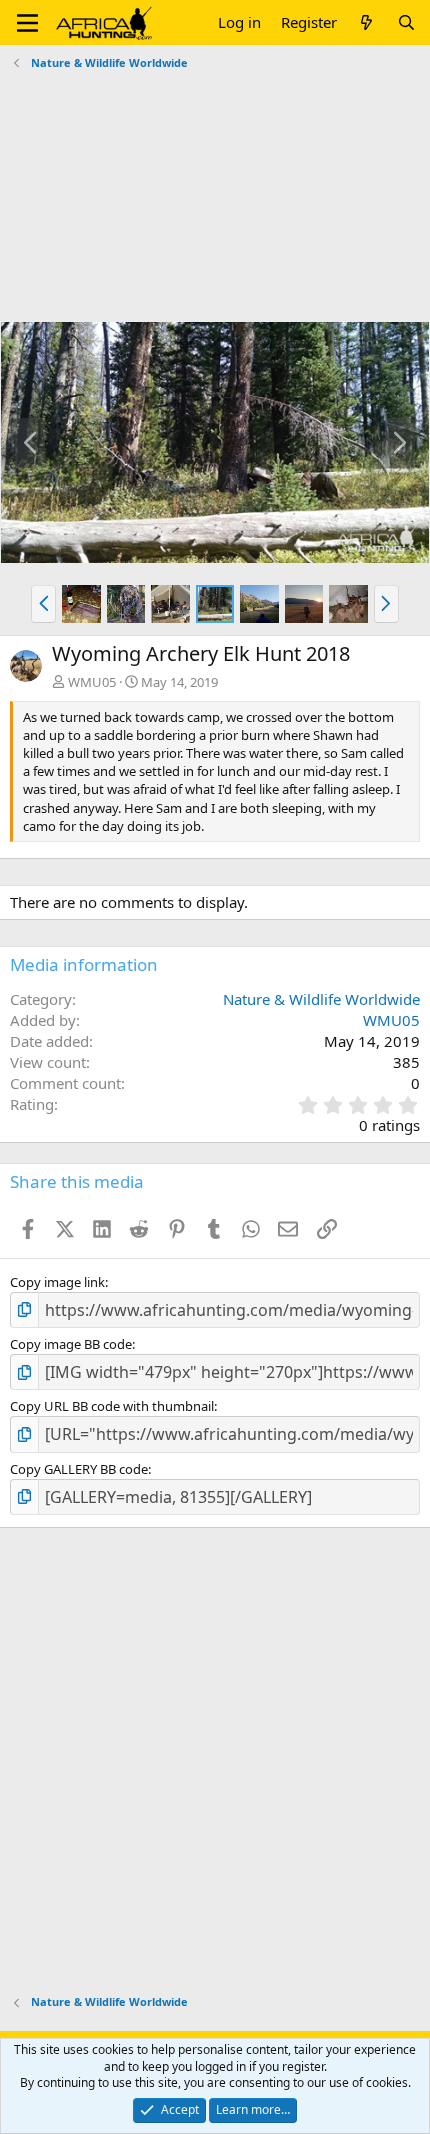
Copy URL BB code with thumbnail (112, 1406)
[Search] (406, 22)
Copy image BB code (71, 1344)
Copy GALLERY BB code (79, 1469)
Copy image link (57, 1282)
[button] (27, 23)
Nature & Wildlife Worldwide (321, 999)
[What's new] (366, 22)
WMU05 (92, 682)
